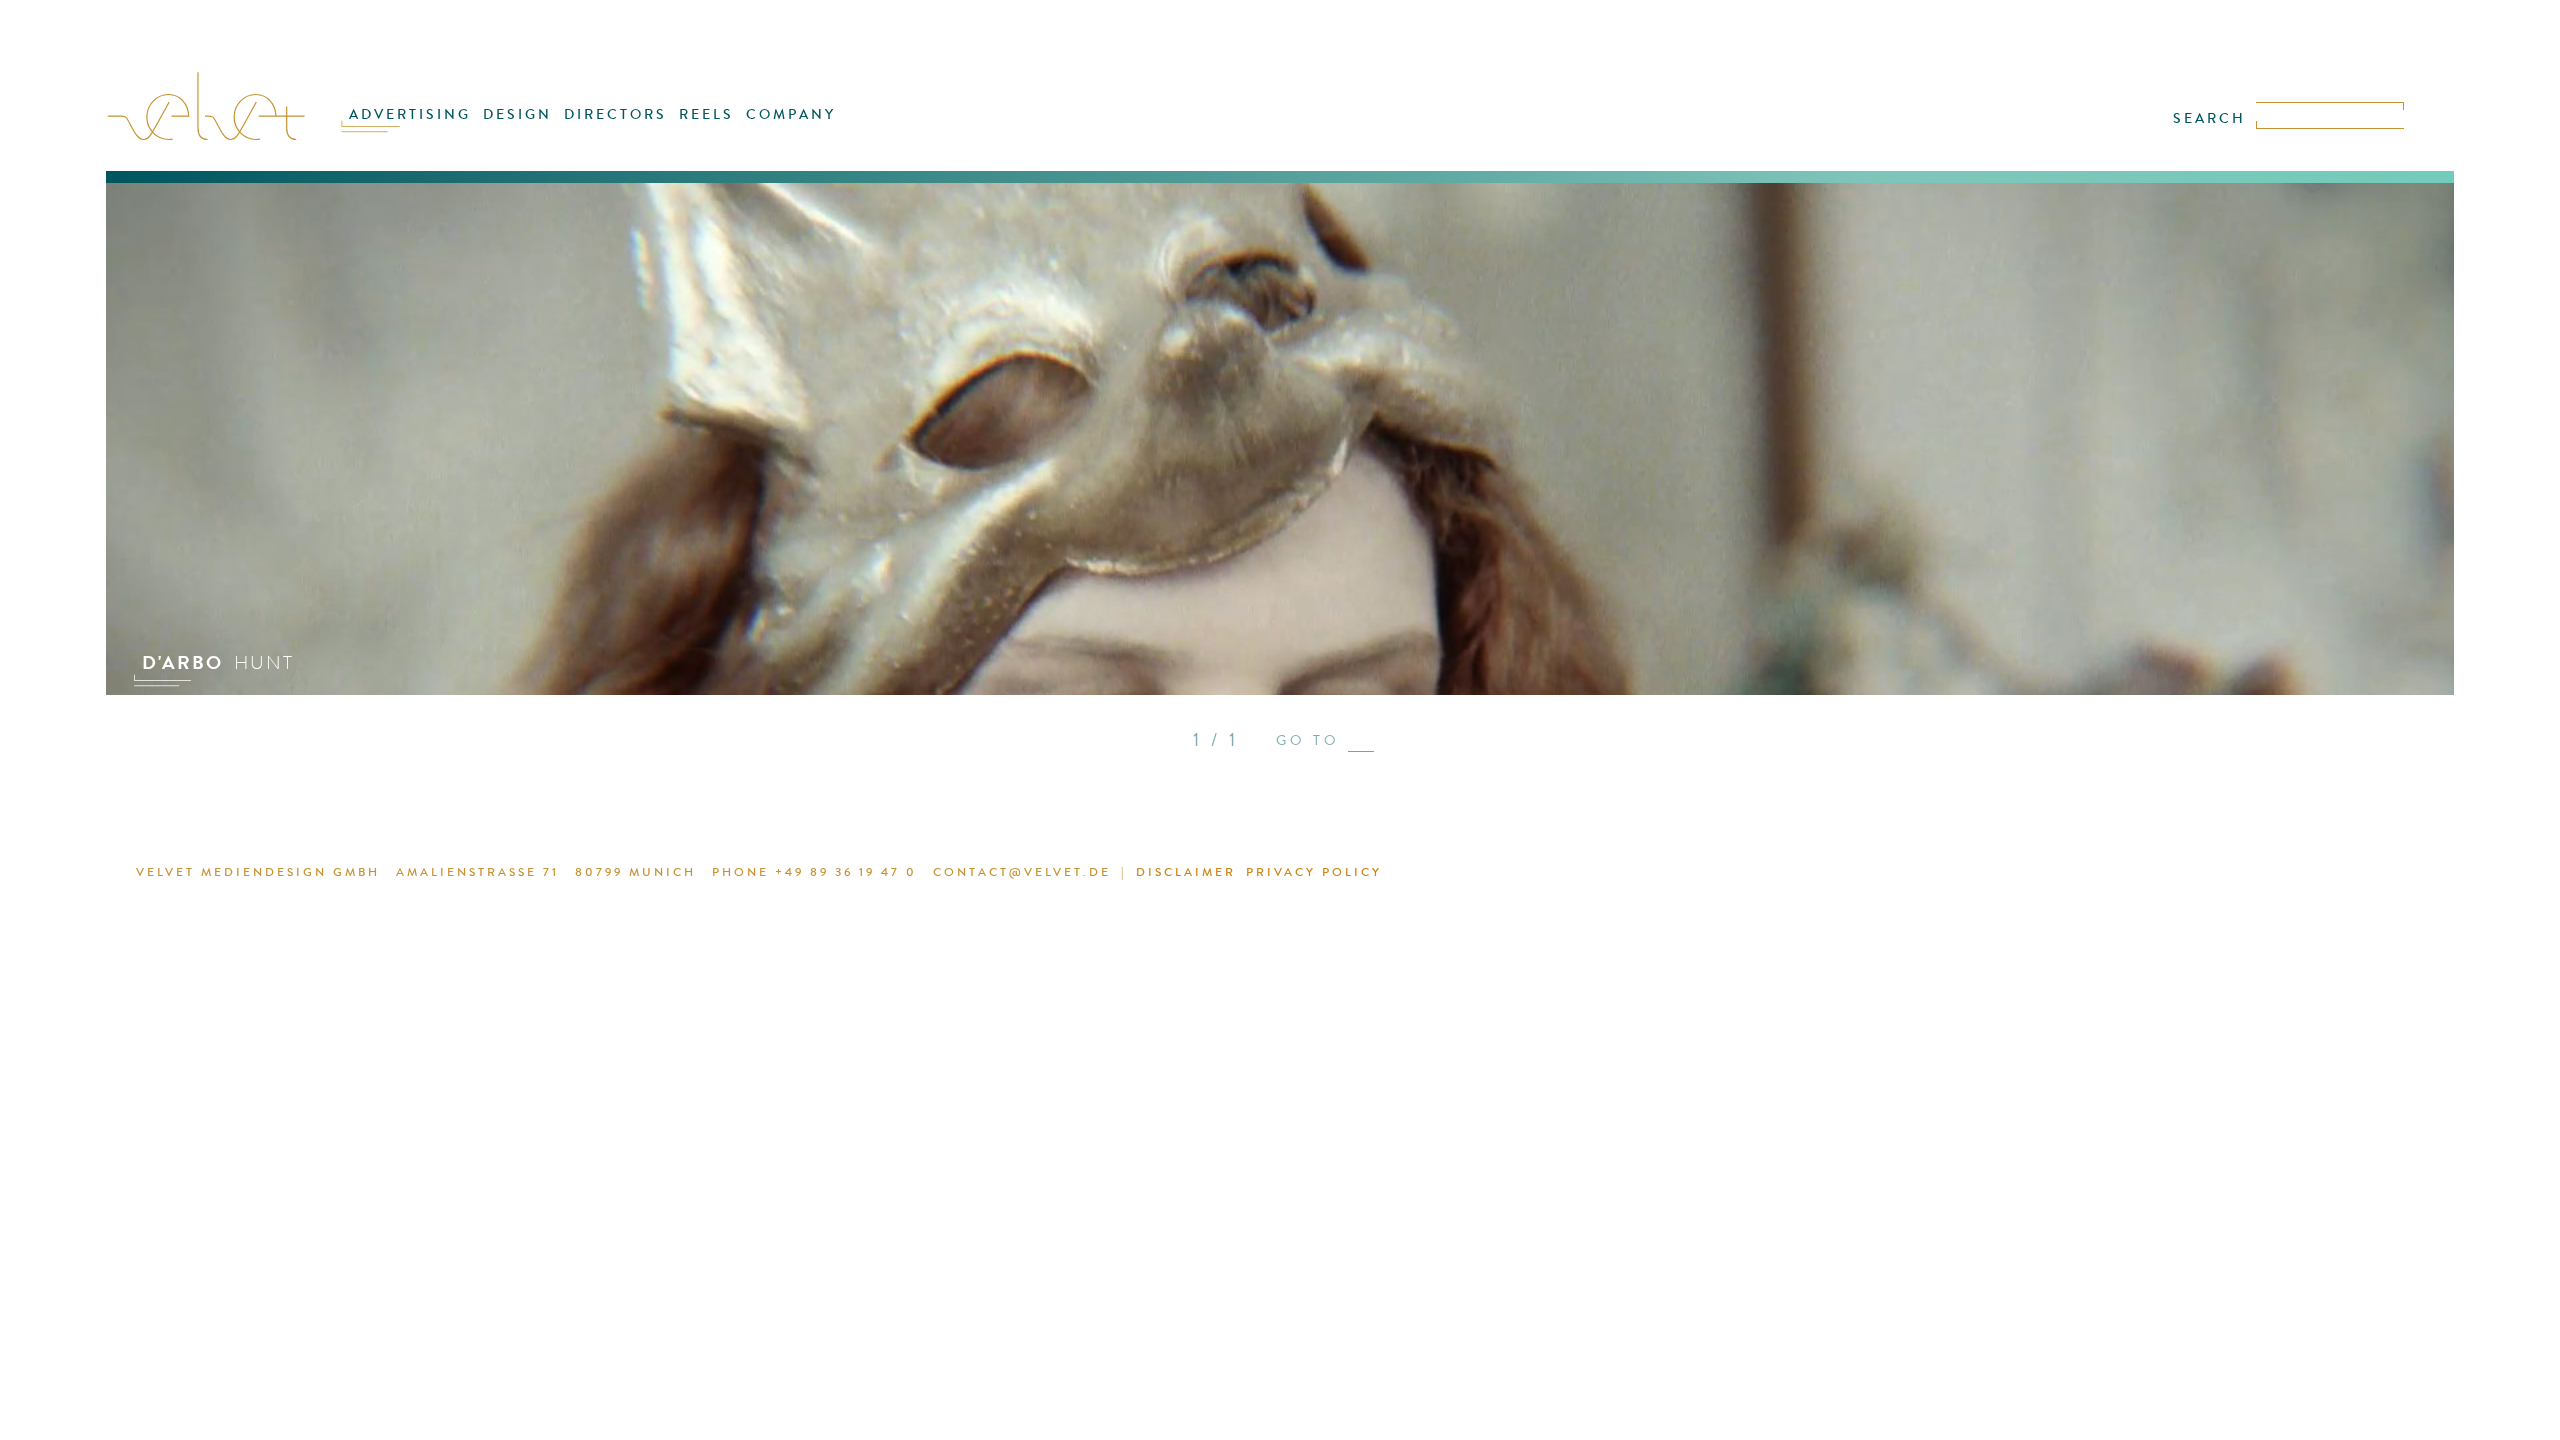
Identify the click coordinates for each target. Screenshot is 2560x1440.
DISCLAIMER (1186, 872)
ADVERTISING (410, 114)
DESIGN (517, 114)
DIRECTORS (615, 114)
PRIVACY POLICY (1314, 872)
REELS (706, 114)
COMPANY (791, 114)
